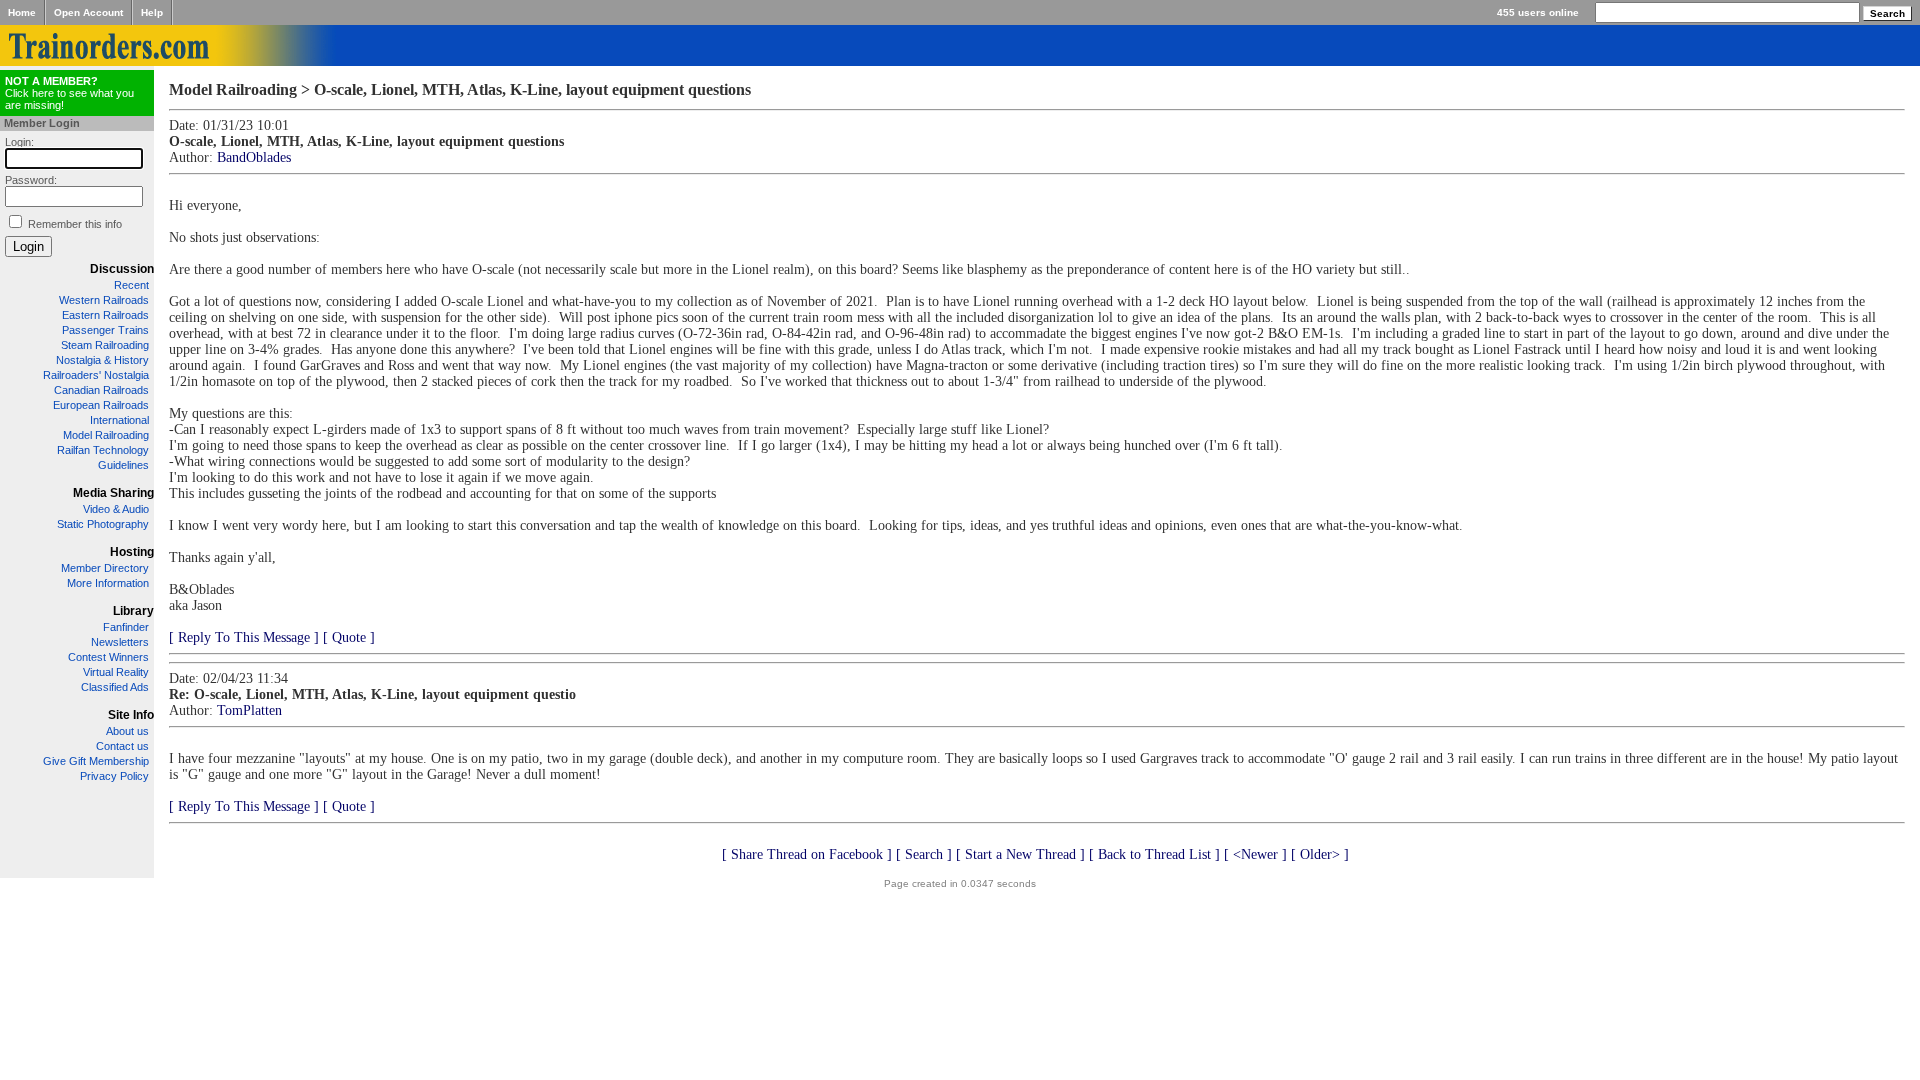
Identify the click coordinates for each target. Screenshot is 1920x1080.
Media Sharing (113, 493)
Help (152, 12)
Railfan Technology (103, 450)
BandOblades (254, 157)
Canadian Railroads (101, 390)
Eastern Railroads (105, 315)
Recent (131, 285)
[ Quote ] (349, 637)
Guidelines (123, 465)
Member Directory (105, 568)
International (119, 420)
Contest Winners (108, 657)
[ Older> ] (1320, 854)
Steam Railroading (105, 345)
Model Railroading (106, 435)
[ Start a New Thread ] (1020, 854)
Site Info (131, 715)
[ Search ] (924, 854)
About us (127, 731)
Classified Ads (115, 687)
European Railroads (101, 405)
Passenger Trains (105, 330)
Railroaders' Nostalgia (96, 375)
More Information (108, 583)
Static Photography (103, 524)
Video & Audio (116, 509)
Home (22, 12)
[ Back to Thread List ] (1154, 854)
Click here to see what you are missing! (69, 93)
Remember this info (75, 224)
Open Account (88, 12)
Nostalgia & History (102, 360)
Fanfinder (126, 627)
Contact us (122, 746)
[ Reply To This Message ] (244, 637)
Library (133, 611)
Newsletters (120, 642)
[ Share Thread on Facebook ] (807, 854)
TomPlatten (249, 710)
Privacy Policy (114, 776)
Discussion (122, 269)
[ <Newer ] (1255, 854)
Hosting (132, 552)
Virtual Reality (116, 672)
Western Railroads (104, 300)
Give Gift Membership (96, 761)
